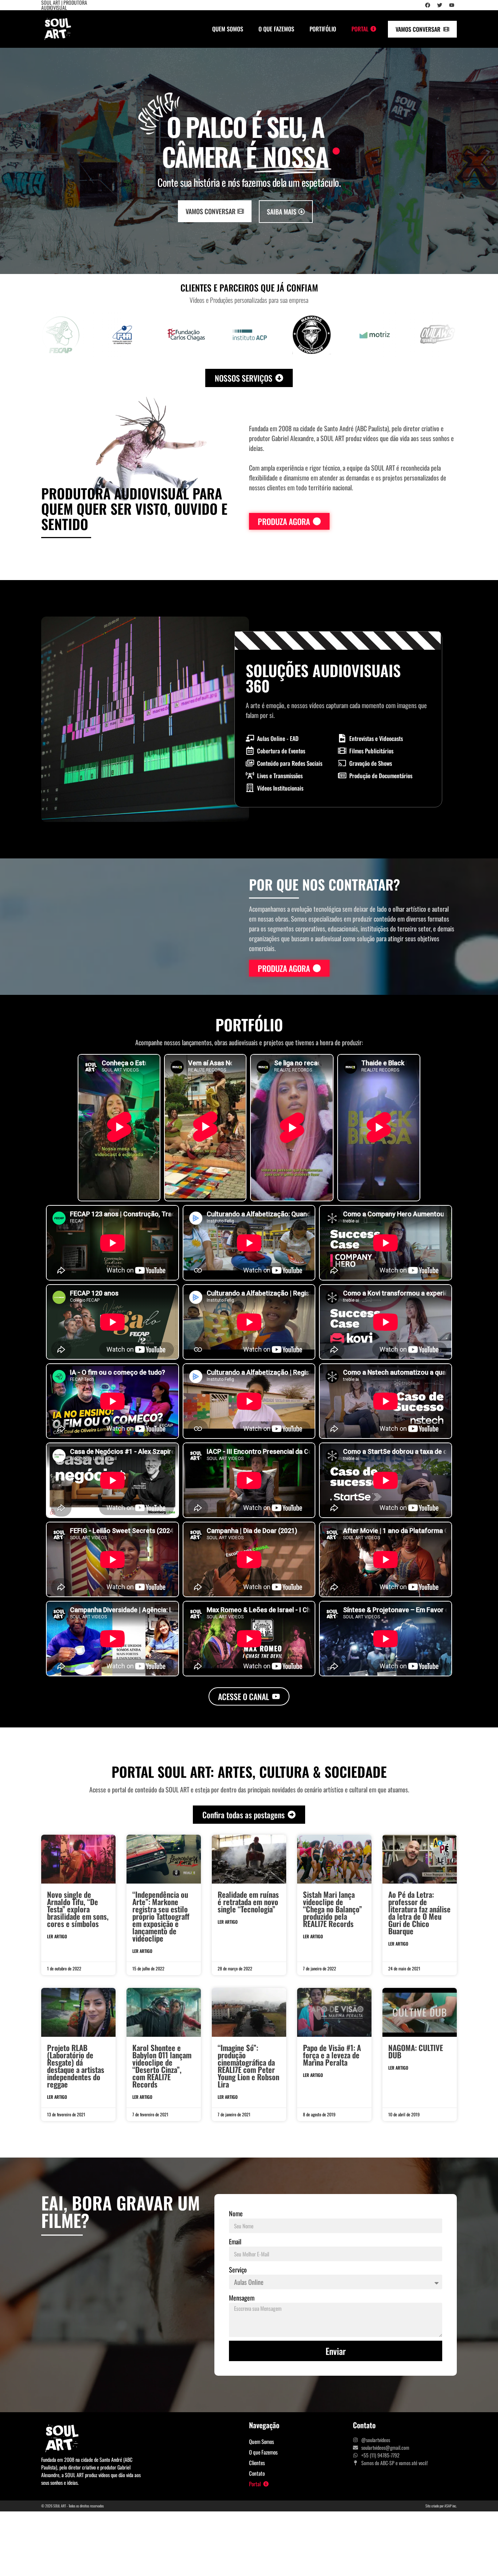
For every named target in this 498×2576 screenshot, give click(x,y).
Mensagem (242, 2298)
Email (235, 2241)
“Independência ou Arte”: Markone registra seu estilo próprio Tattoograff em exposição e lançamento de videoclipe (161, 1916)
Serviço (238, 2270)
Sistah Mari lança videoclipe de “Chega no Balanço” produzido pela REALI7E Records (332, 1909)
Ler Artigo (57, 1936)
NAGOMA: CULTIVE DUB (416, 2051)
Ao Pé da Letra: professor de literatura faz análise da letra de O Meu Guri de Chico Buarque (419, 1913)
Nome (236, 2213)
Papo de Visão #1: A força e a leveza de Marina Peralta (332, 2055)
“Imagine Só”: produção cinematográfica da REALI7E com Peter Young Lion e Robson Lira (248, 2066)
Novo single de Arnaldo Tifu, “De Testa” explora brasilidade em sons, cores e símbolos (78, 1909)
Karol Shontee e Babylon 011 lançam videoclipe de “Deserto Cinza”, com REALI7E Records (162, 2066)
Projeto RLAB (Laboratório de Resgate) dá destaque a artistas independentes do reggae (76, 2066)
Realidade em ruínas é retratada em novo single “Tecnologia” (248, 1902)
